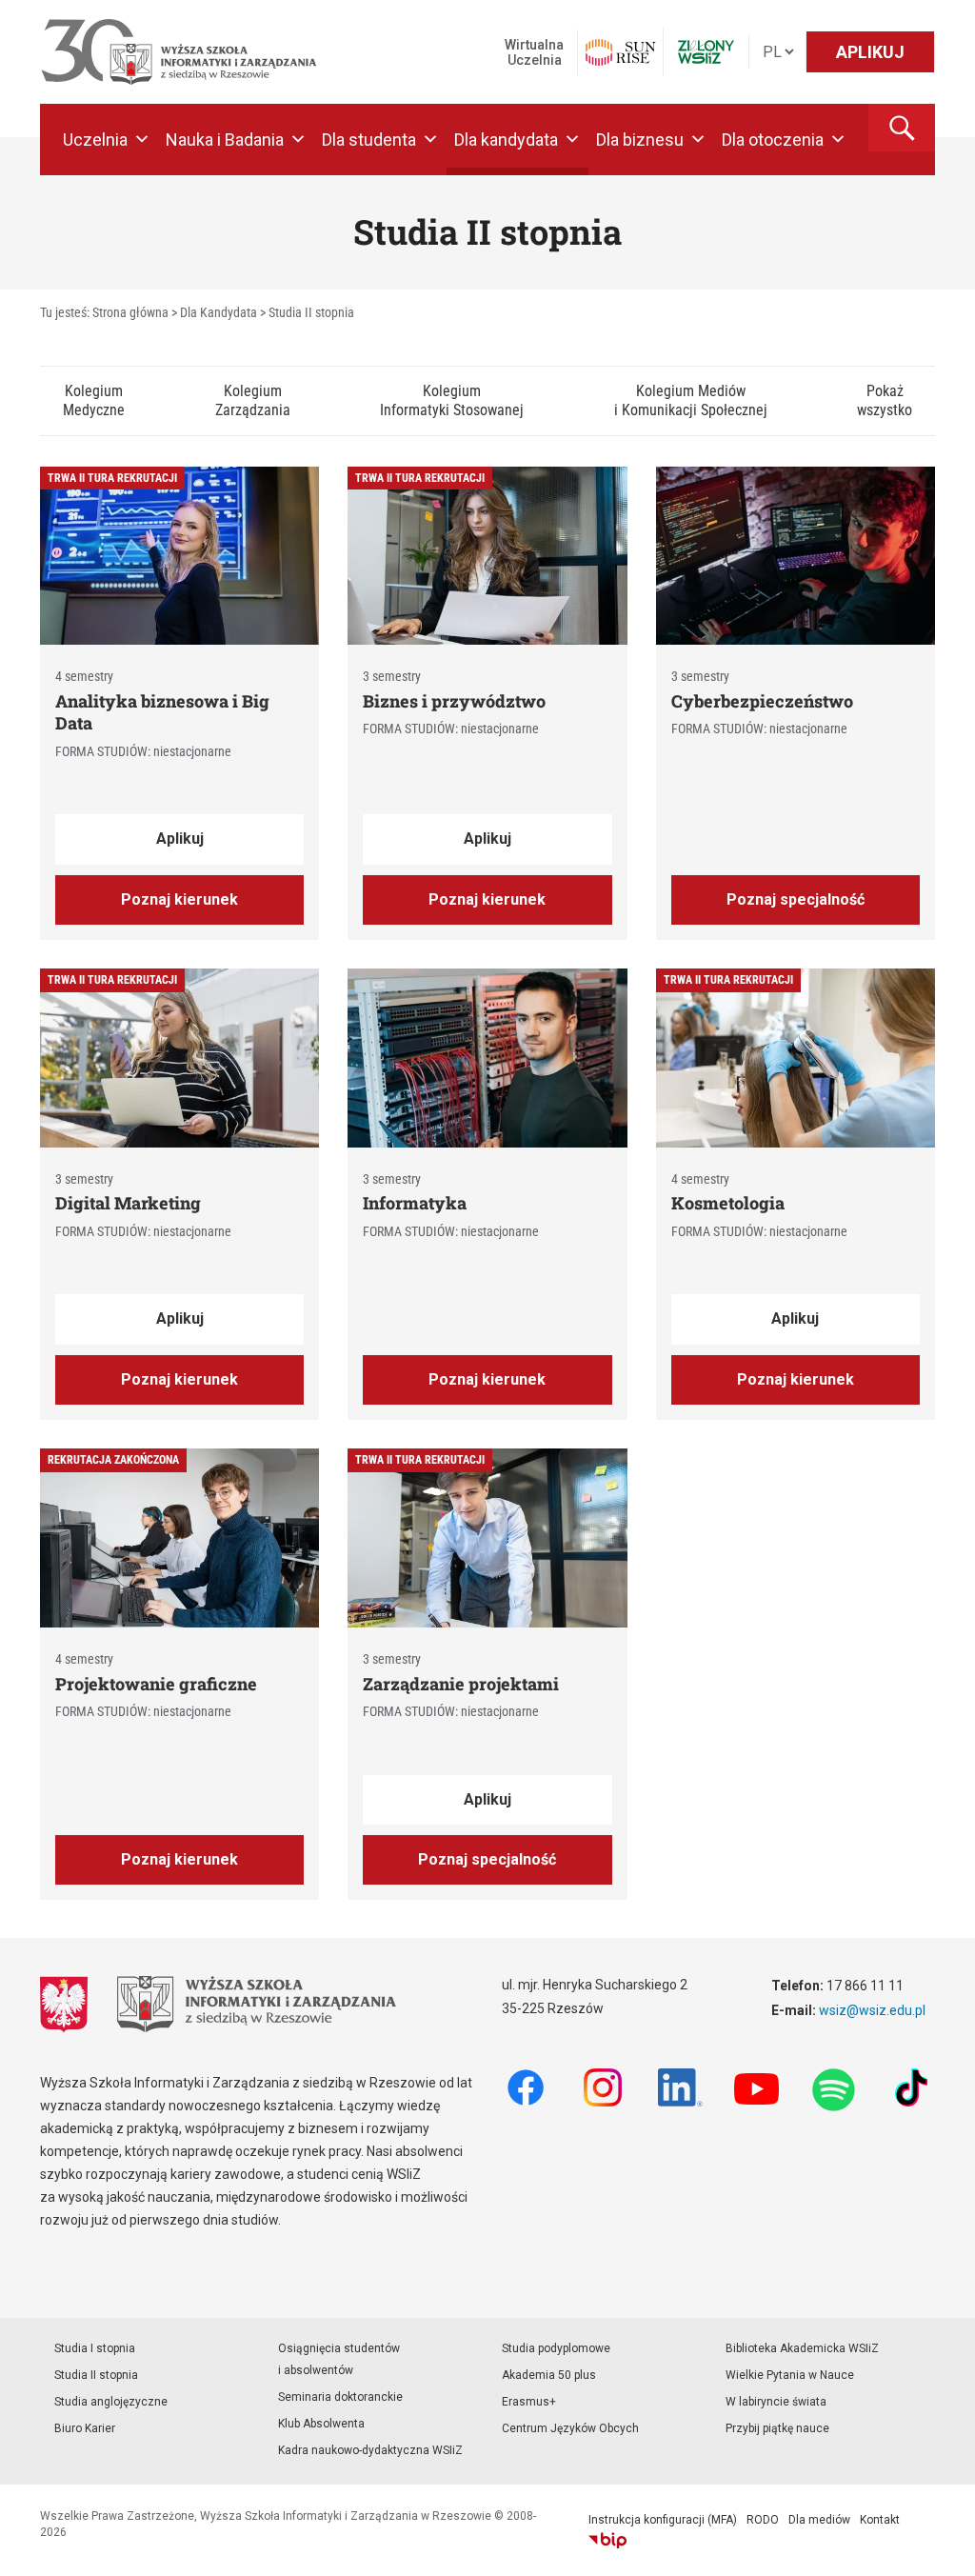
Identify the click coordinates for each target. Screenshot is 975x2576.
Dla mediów (819, 2520)
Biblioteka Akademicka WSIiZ (802, 2348)
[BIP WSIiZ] (607, 2541)
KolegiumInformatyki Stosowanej (452, 400)
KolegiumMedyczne (94, 400)
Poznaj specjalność (796, 899)
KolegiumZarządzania (253, 400)
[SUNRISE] (620, 52)
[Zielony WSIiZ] (706, 52)
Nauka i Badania (225, 140)
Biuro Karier (85, 2428)
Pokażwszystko (885, 400)
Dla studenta (369, 140)
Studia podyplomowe (556, 2348)
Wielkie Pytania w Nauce (790, 2375)
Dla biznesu (640, 140)
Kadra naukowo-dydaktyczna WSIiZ (370, 2450)
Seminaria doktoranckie (340, 2397)
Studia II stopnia (96, 2375)
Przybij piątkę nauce (777, 2428)
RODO (763, 2520)
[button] (902, 128)
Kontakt (880, 2520)
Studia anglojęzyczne (111, 2402)
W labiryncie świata (776, 2402)
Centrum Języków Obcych (570, 2428)
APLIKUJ (870, 52)
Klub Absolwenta (321, 2424)
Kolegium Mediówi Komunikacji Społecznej (691, 400)
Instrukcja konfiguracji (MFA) (663, 2520)
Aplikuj (180, 839)
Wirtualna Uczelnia (534, 52)
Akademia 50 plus (549, 2375)
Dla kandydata (506, 140)
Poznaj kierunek (179, 899)
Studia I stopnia (95, 2348)
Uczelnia (95, 140)
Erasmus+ (529, 2402)
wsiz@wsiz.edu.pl (872, 2010)
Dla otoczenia (773, 140)
